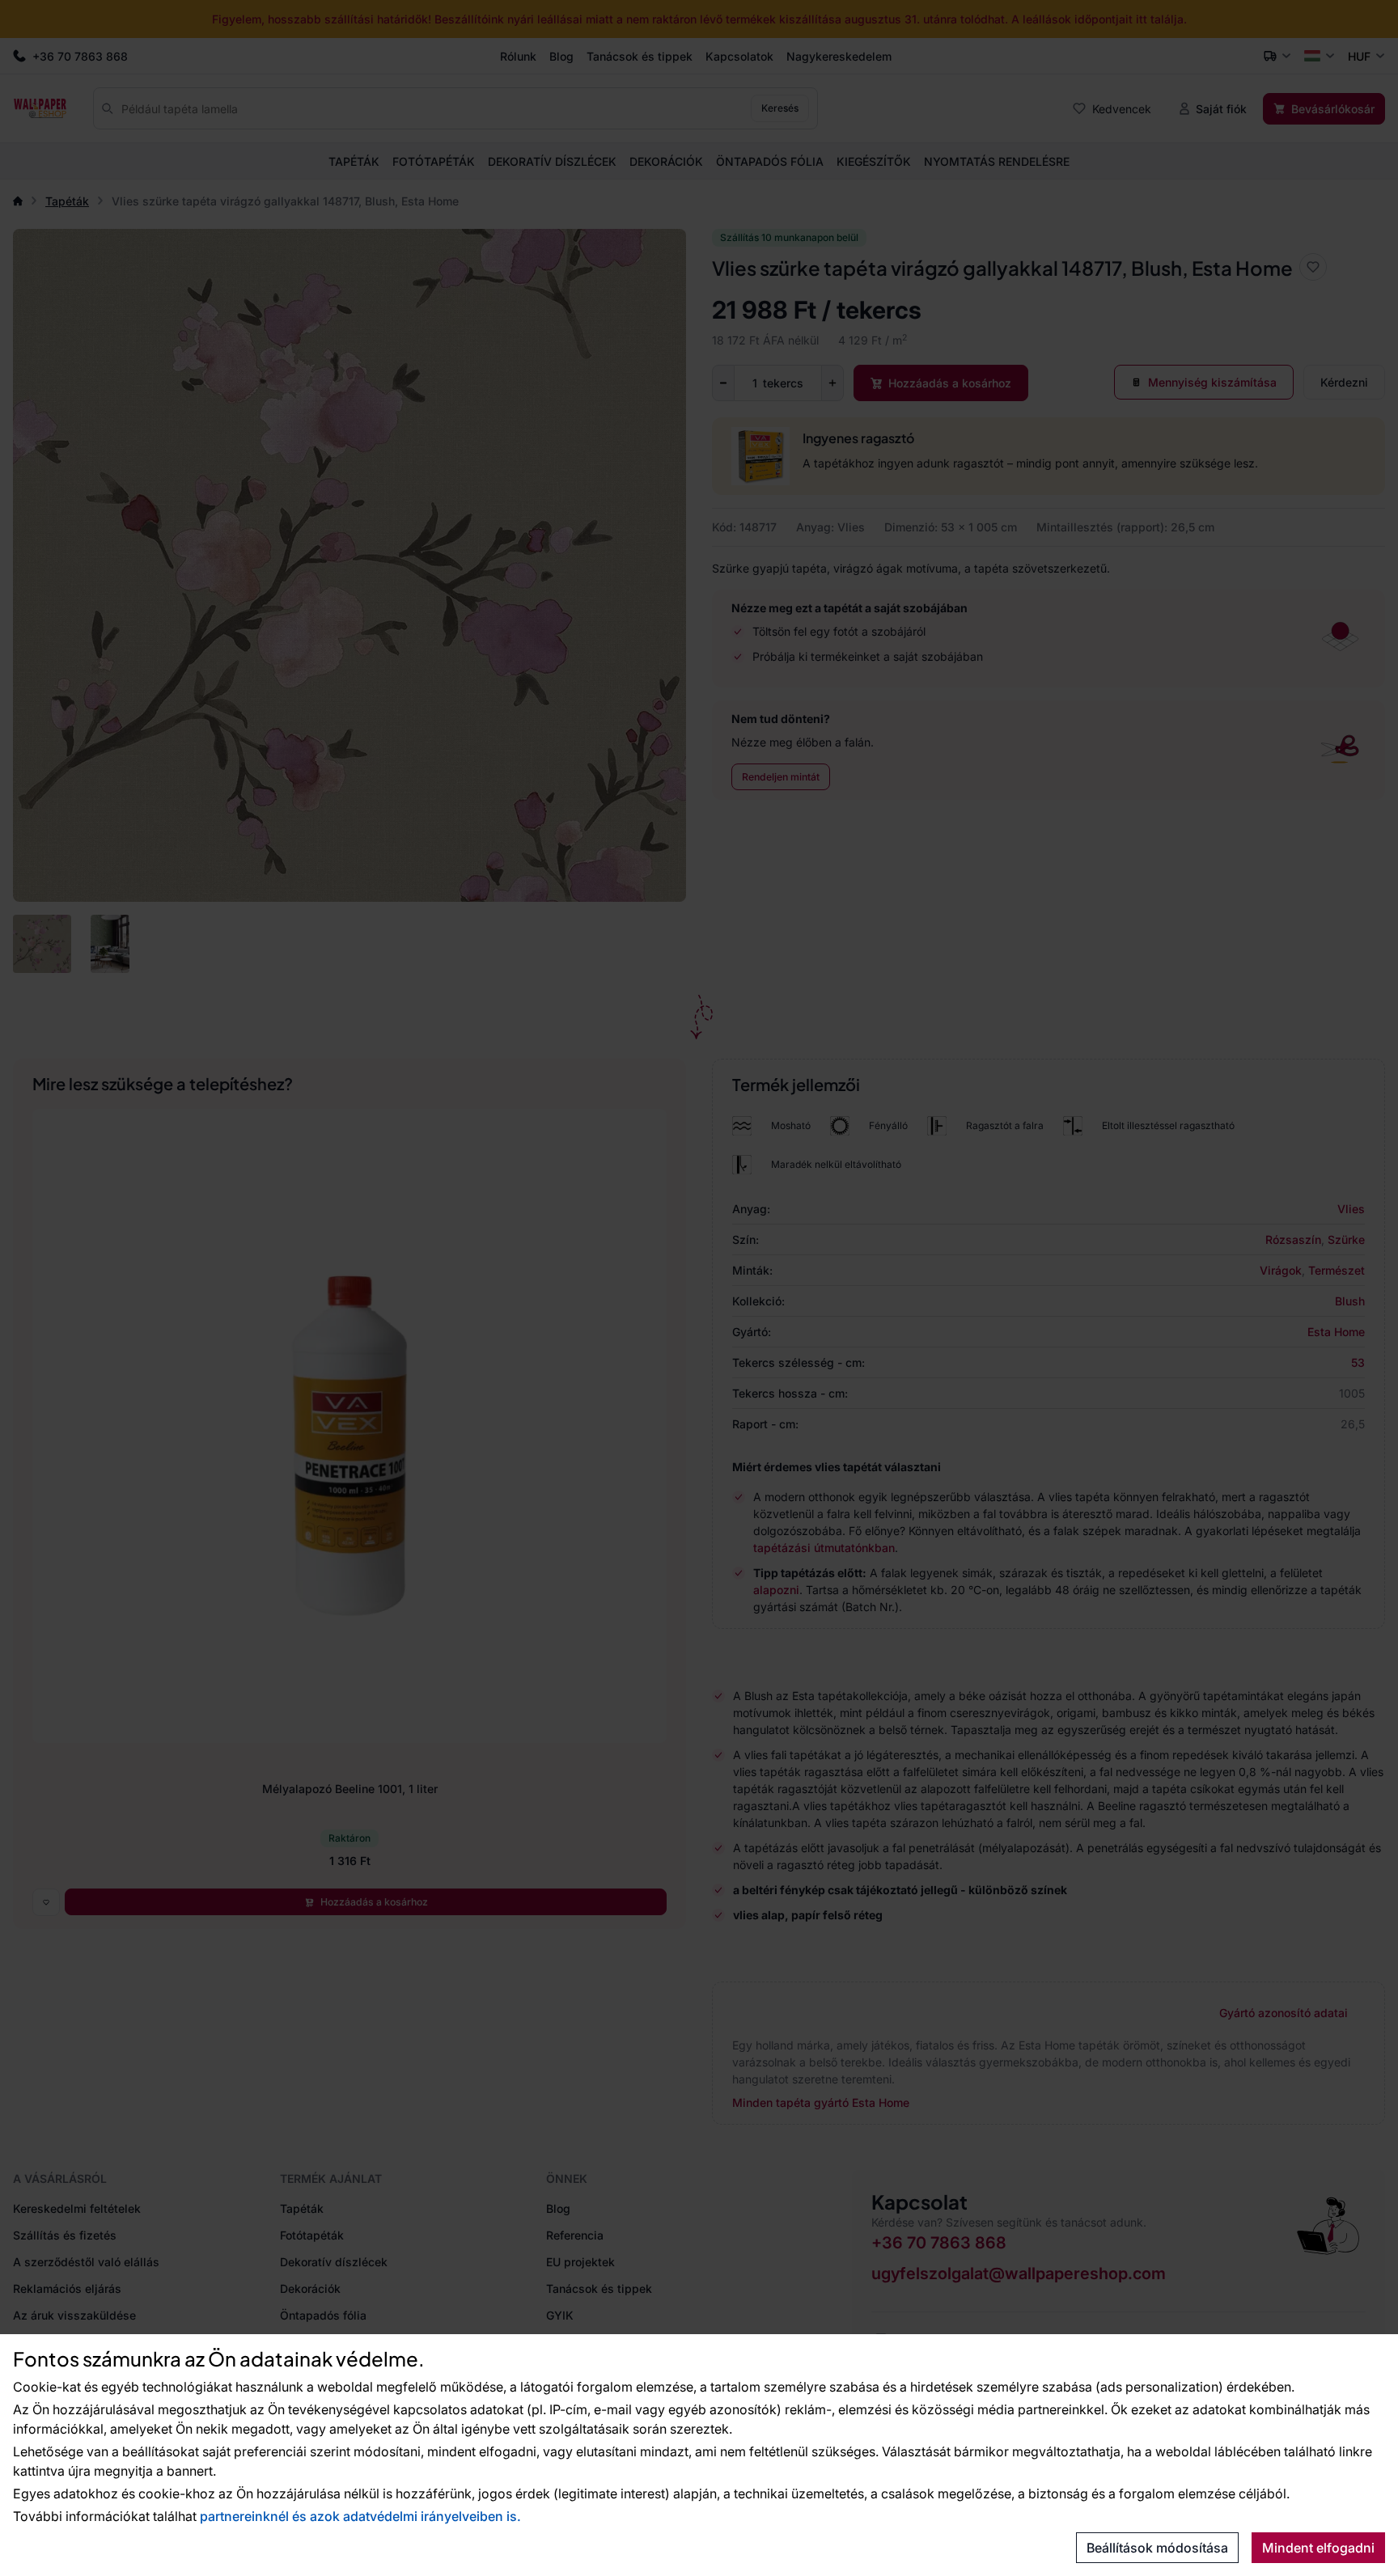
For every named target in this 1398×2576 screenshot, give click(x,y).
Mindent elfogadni (1318, 2548)
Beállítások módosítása (1157, 2548)
